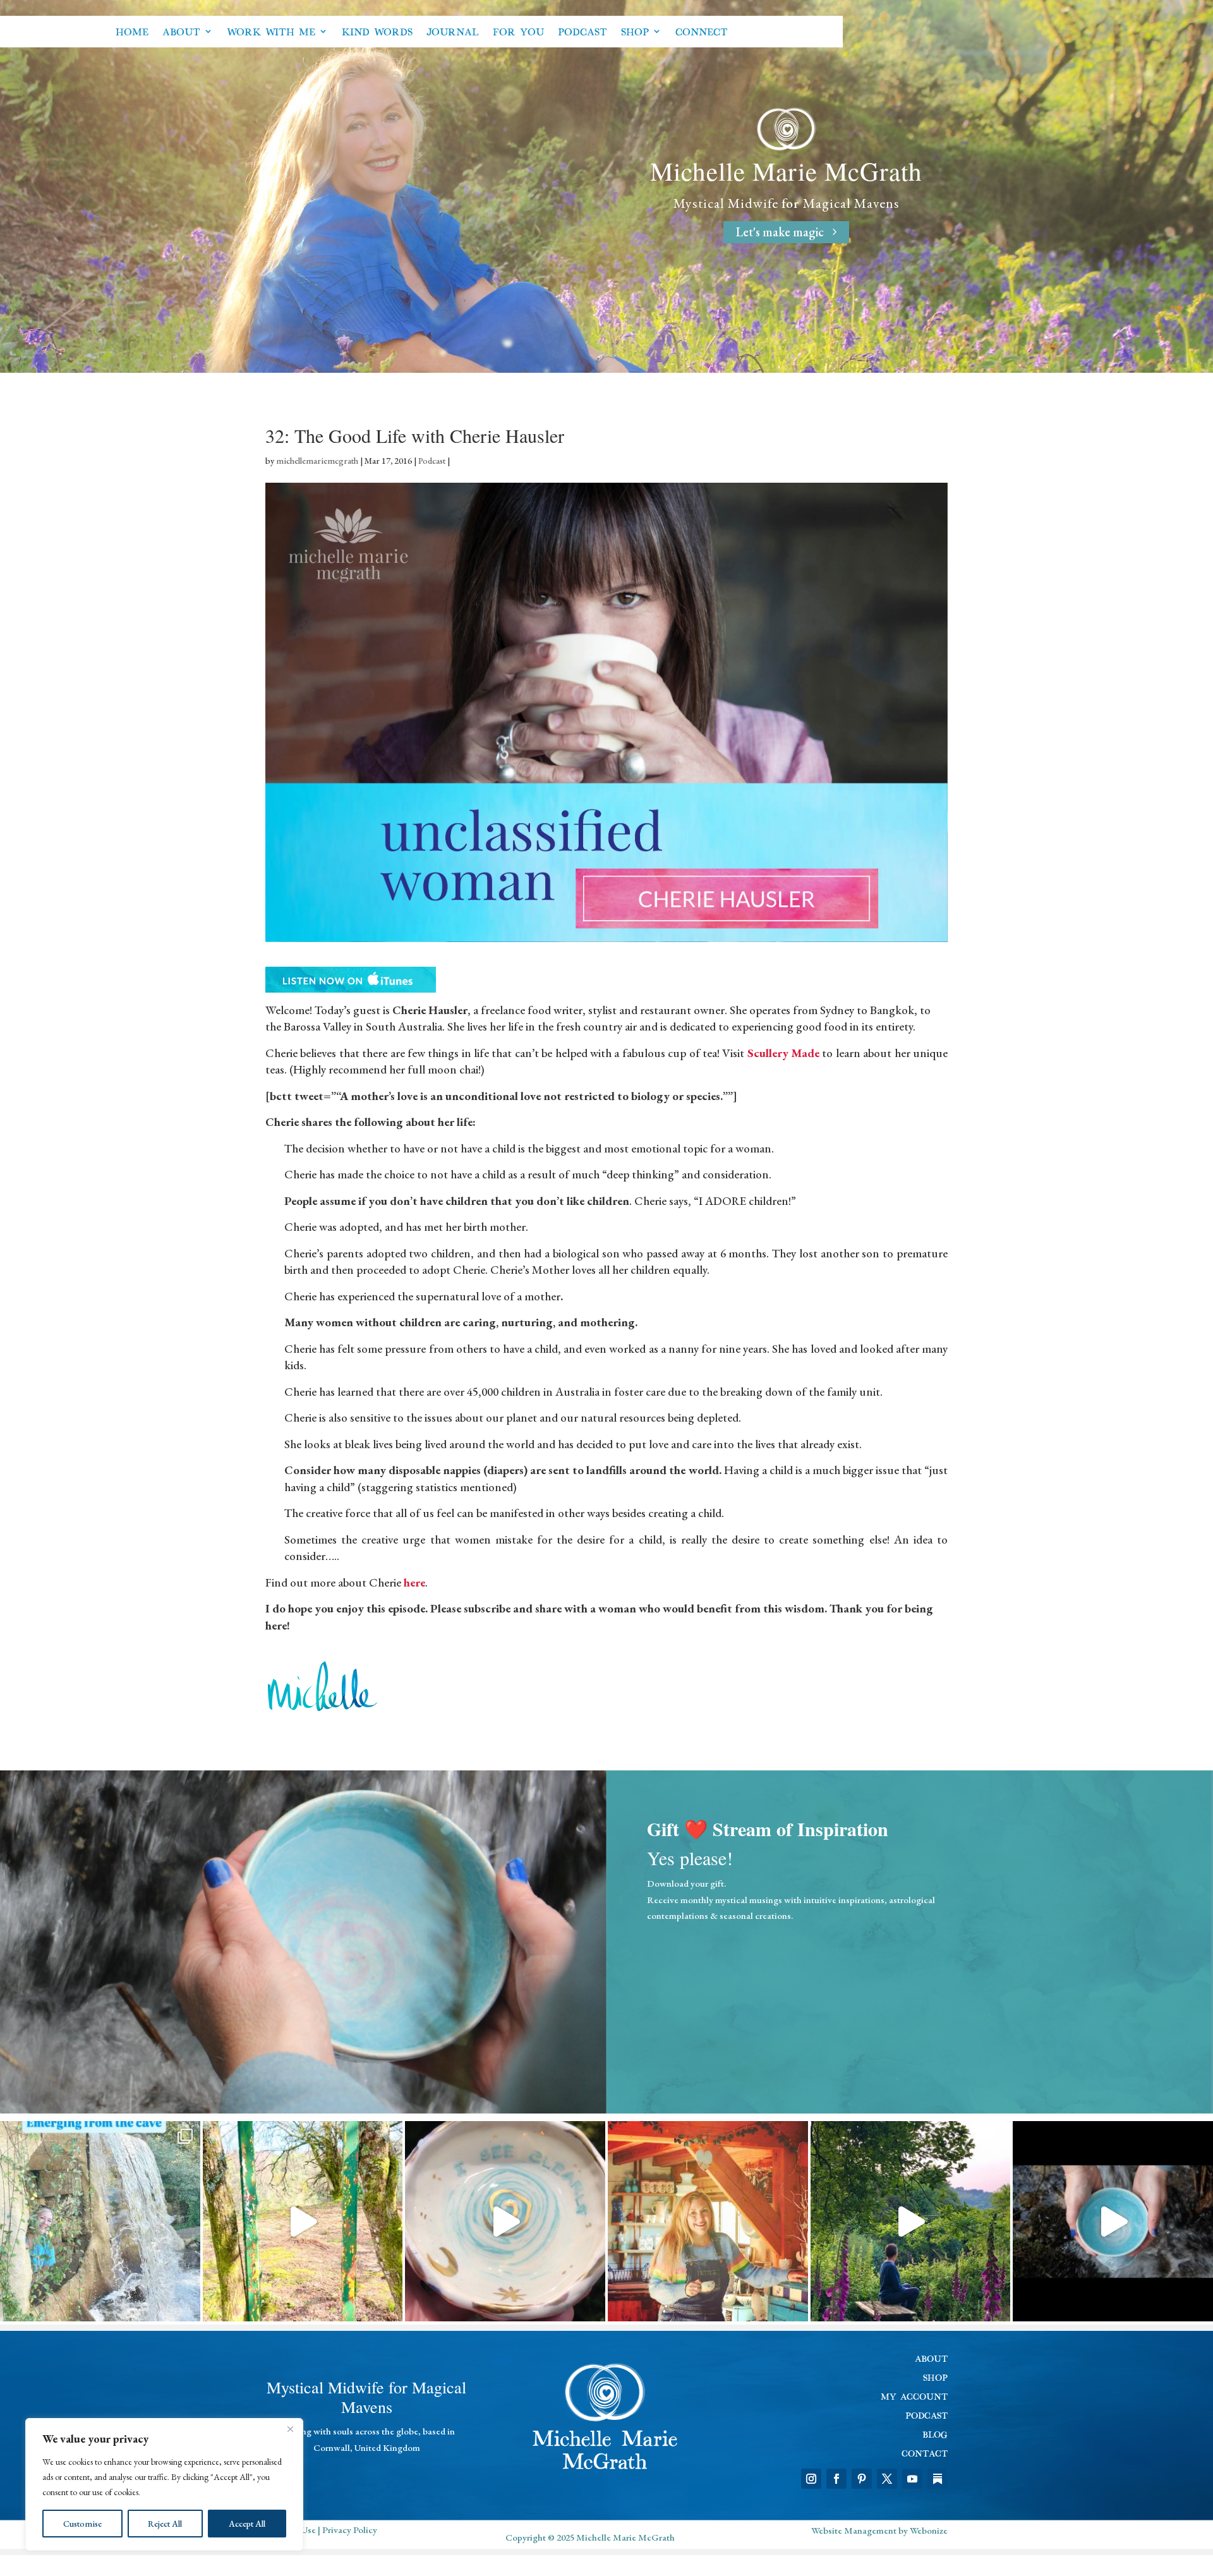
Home (132, 31)
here (414, 1582)
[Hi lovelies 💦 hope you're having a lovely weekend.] (505, 2221)
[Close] (290, 2429)
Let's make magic (780, 232)
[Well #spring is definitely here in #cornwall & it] (303, 2221)
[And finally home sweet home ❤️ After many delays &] (911, 2221)
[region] (164, 2484)
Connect (702, 31)
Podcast (582, 31)
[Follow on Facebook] (836, 2479)
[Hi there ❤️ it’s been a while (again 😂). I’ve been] (100, 2221)
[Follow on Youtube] (912, 2479)
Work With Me (271, 31)
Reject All (165, 2524)
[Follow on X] (887, 2479)
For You (518, 31)
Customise (82, 2524)
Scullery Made (783, 1053)
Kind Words (377, 31)
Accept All (247, 2524)
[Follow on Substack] (938, 2479)
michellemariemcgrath (317, 461)
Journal (453, 31)
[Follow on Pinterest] (862, 2479)
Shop (635, 31)
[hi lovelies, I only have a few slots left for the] (1113, 2221)
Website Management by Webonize (879, 2530)
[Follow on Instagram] (811, 2479)
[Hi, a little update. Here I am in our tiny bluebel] (708, 2221)
